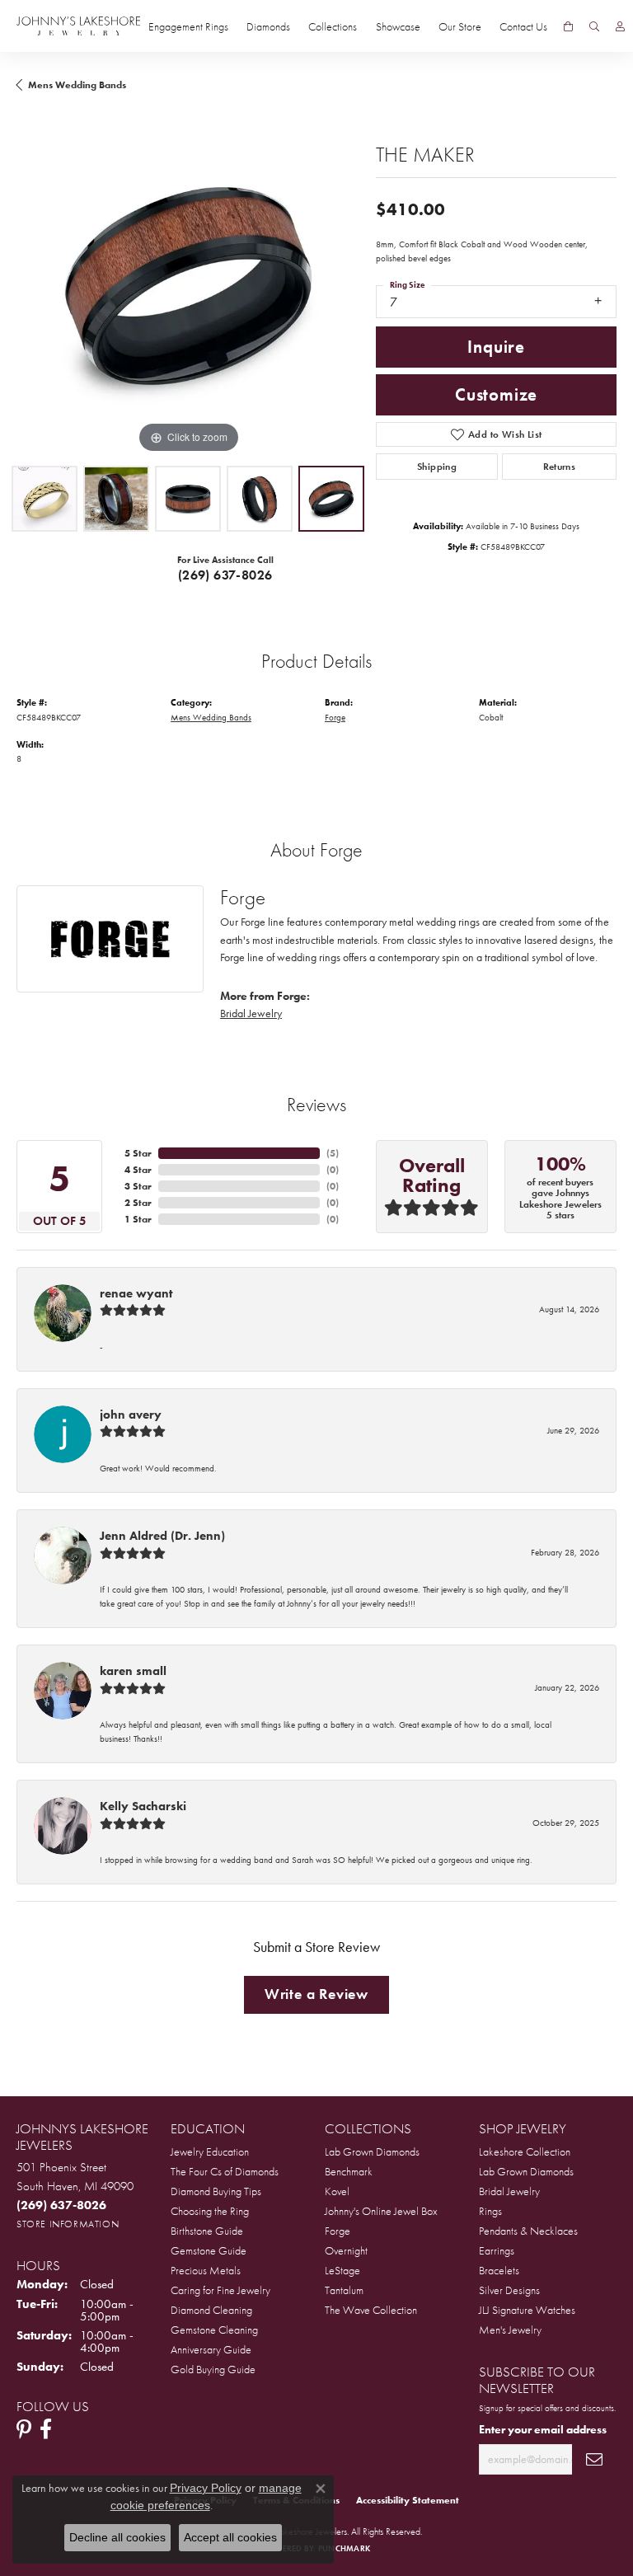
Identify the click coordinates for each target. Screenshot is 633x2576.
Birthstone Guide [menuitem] (207, 2231)
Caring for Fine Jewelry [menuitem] (220, 2290)
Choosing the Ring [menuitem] (210, 2211)
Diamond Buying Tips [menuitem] (216, 2191)
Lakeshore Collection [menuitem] (525, 2151)
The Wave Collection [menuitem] (371, 2310)
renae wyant (136, 1293)
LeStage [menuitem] (342, 2270)
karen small (133, 1671)
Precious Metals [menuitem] (206, 2270)
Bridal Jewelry (251, 1013)
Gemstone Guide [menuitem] (209, 2250)
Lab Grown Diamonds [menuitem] (372, 2151)
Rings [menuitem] (490, 2211)
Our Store (460, 26)
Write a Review (316, 1994)
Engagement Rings (188, 26)
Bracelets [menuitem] (499, 2270)
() (333, 1153)
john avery (131, 1415)
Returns (560, 467)
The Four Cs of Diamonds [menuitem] (225, 2171)
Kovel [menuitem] (337, 2191)
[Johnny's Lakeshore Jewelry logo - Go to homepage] (78, 26)
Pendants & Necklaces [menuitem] (528, 2231)
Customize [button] (496, 395)
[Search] (594, 26)
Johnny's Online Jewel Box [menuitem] (381, 2211)
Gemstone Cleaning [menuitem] (214, 2330)
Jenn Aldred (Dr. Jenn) (162, 1536)
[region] (188, 285)
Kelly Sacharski (143, 1806)
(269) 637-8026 (225, 575)
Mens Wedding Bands (77, 85)
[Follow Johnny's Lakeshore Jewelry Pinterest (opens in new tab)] (24, 2429)
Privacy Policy (206, 2488)
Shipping (437, 467)
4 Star (138, 1170)
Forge (335, 717)
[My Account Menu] (620, 26)
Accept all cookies (230, 2537)
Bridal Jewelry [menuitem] (509, 2191)
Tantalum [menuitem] (344, 2290)
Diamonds (268, 26)
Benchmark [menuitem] (349, 2171)
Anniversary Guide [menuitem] (211, 2349)
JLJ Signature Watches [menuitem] (527, 2310)
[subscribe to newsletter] (594, 2459)
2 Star (138, 1203)
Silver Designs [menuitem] (509, 2290)
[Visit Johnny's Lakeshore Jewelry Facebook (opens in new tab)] (46, 2429)
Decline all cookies (117, 2537)
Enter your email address (543, 2429)
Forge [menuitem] (338, 2231)
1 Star (138, 1219)
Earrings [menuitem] (497, 2250)
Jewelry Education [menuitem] (210, 2151)
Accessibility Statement (408, 2500)
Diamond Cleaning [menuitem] (211, 2310)
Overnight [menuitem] (346, 2250)
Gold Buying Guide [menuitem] (213, 2369)
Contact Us (523, 26)
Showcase (398, 26)
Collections (333, 26)
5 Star (138, 1153)
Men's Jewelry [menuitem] (510, 2330)
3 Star (138, 1186)
